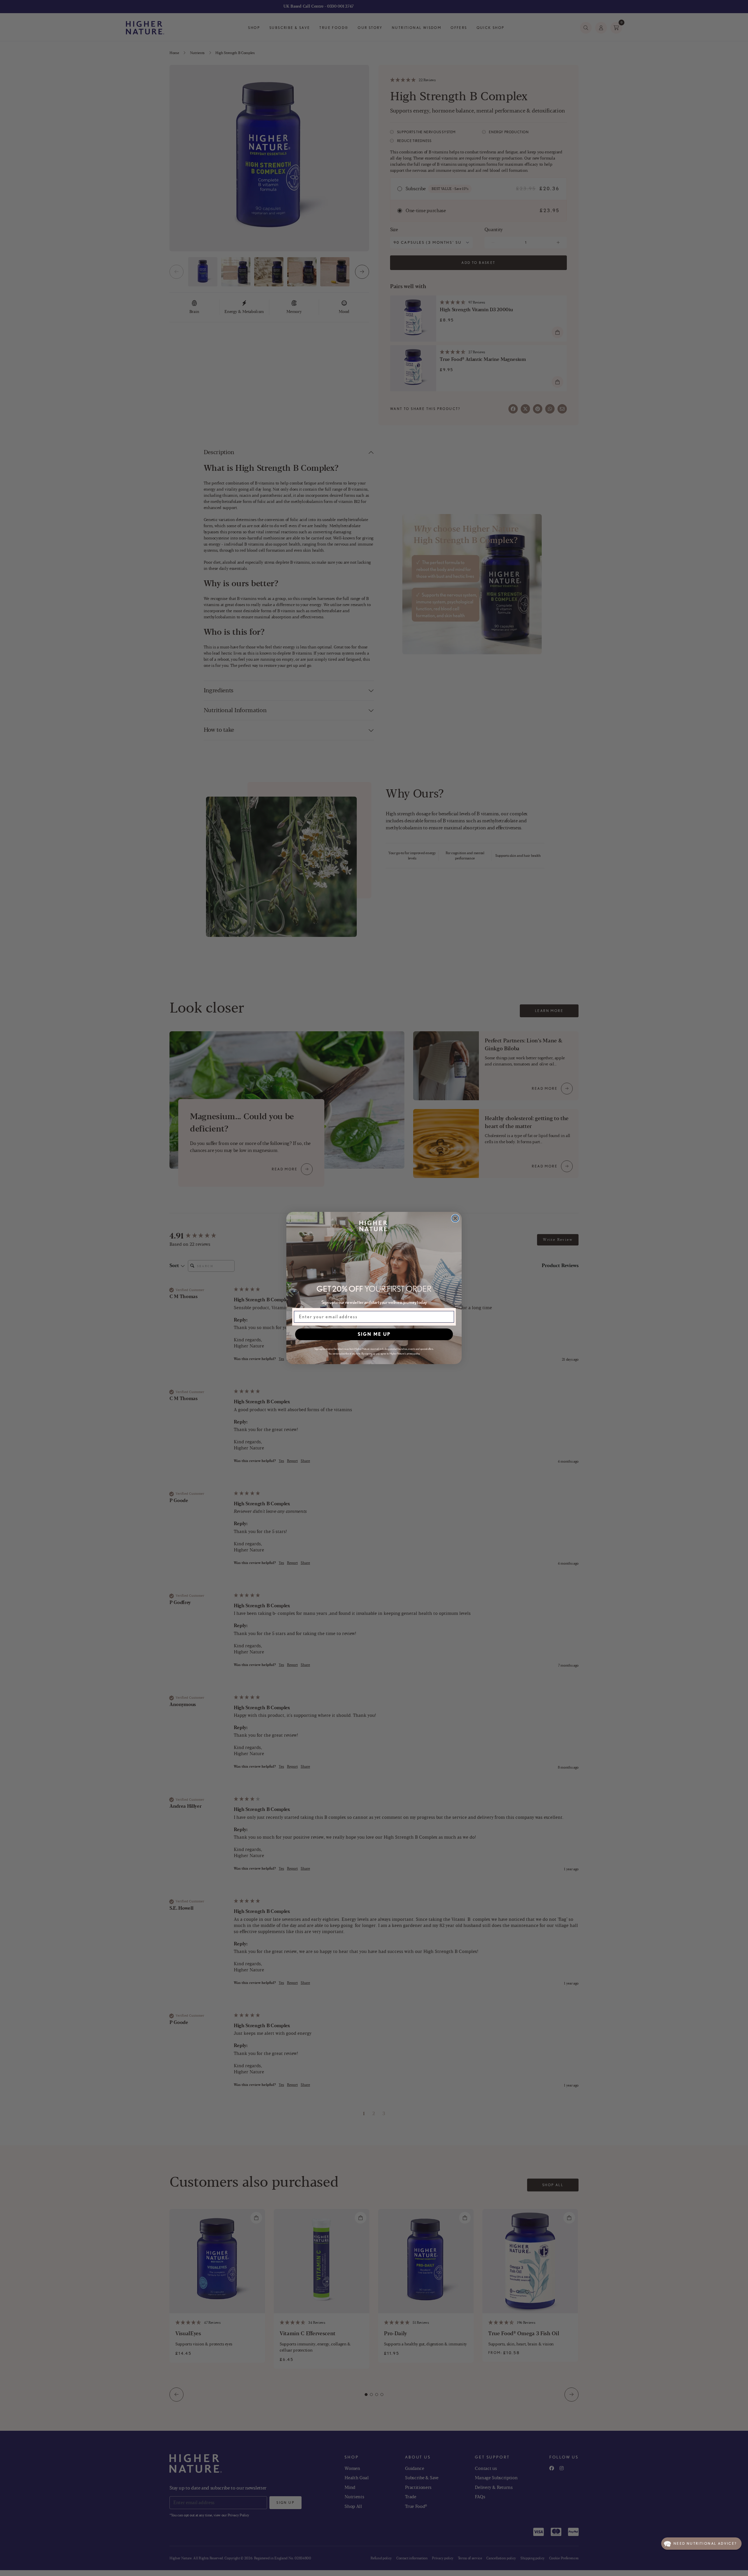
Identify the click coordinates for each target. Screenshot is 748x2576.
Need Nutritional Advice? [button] (705, 2543)
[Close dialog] (455, 1218)
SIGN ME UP (374, 1334)
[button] (701, 2544)
